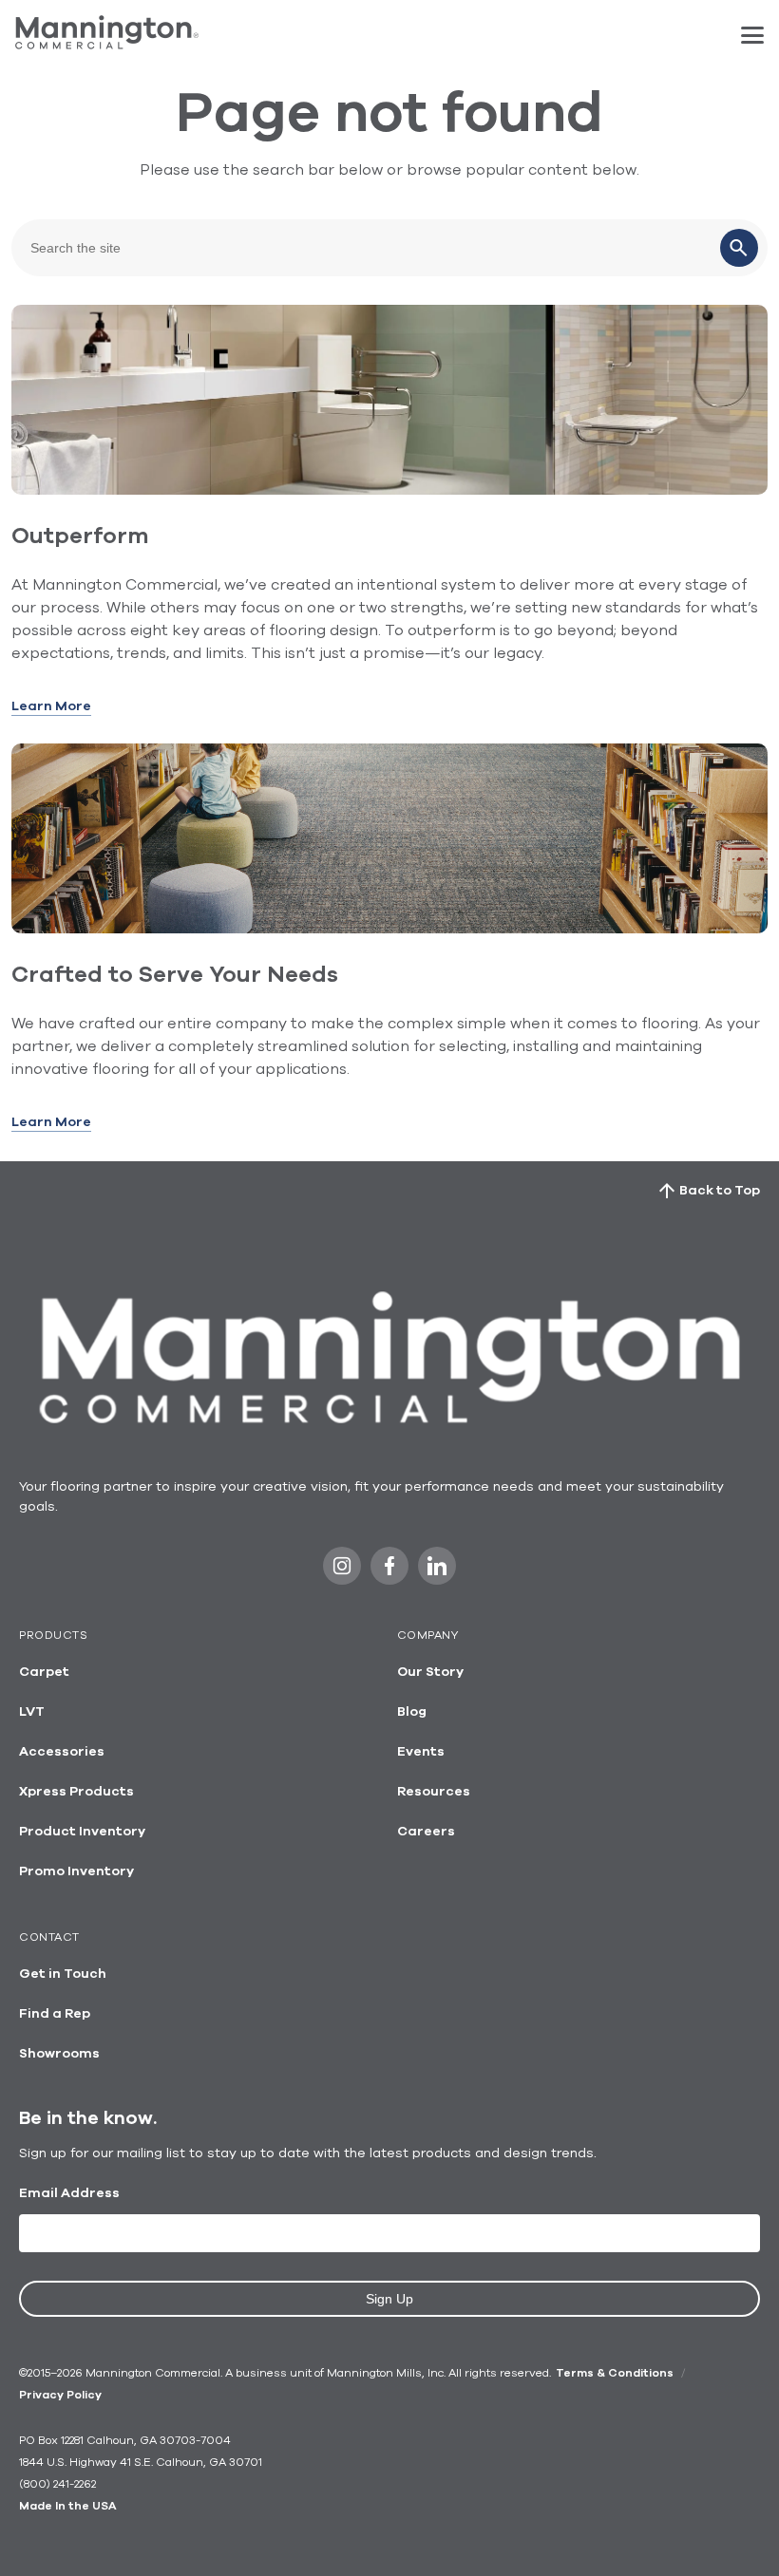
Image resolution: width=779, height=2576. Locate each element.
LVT (32, 1712)
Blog (412, 1712)
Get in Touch (63, 1974)
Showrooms (59, 2054)
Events (421, 1752)
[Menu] (752, 35)
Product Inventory (82, 1832)
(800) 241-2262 (57, 2484)
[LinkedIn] (437, 1571)
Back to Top (720, 1191)
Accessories (62, 1752)
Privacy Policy (60, 2395)
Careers (426, 1832)
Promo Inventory (76, 1871)
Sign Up (389, 2299)
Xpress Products (76, 1792)
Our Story (430, 1672)
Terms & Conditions (615, 2373)
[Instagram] (342, 1571)
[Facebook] (389, 1571)
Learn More (51, 706)
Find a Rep (55, 2014)
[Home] (107, 45)
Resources (434, 1792)
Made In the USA (67, 2506)
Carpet (44, 1672)
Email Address (69, 2193)
